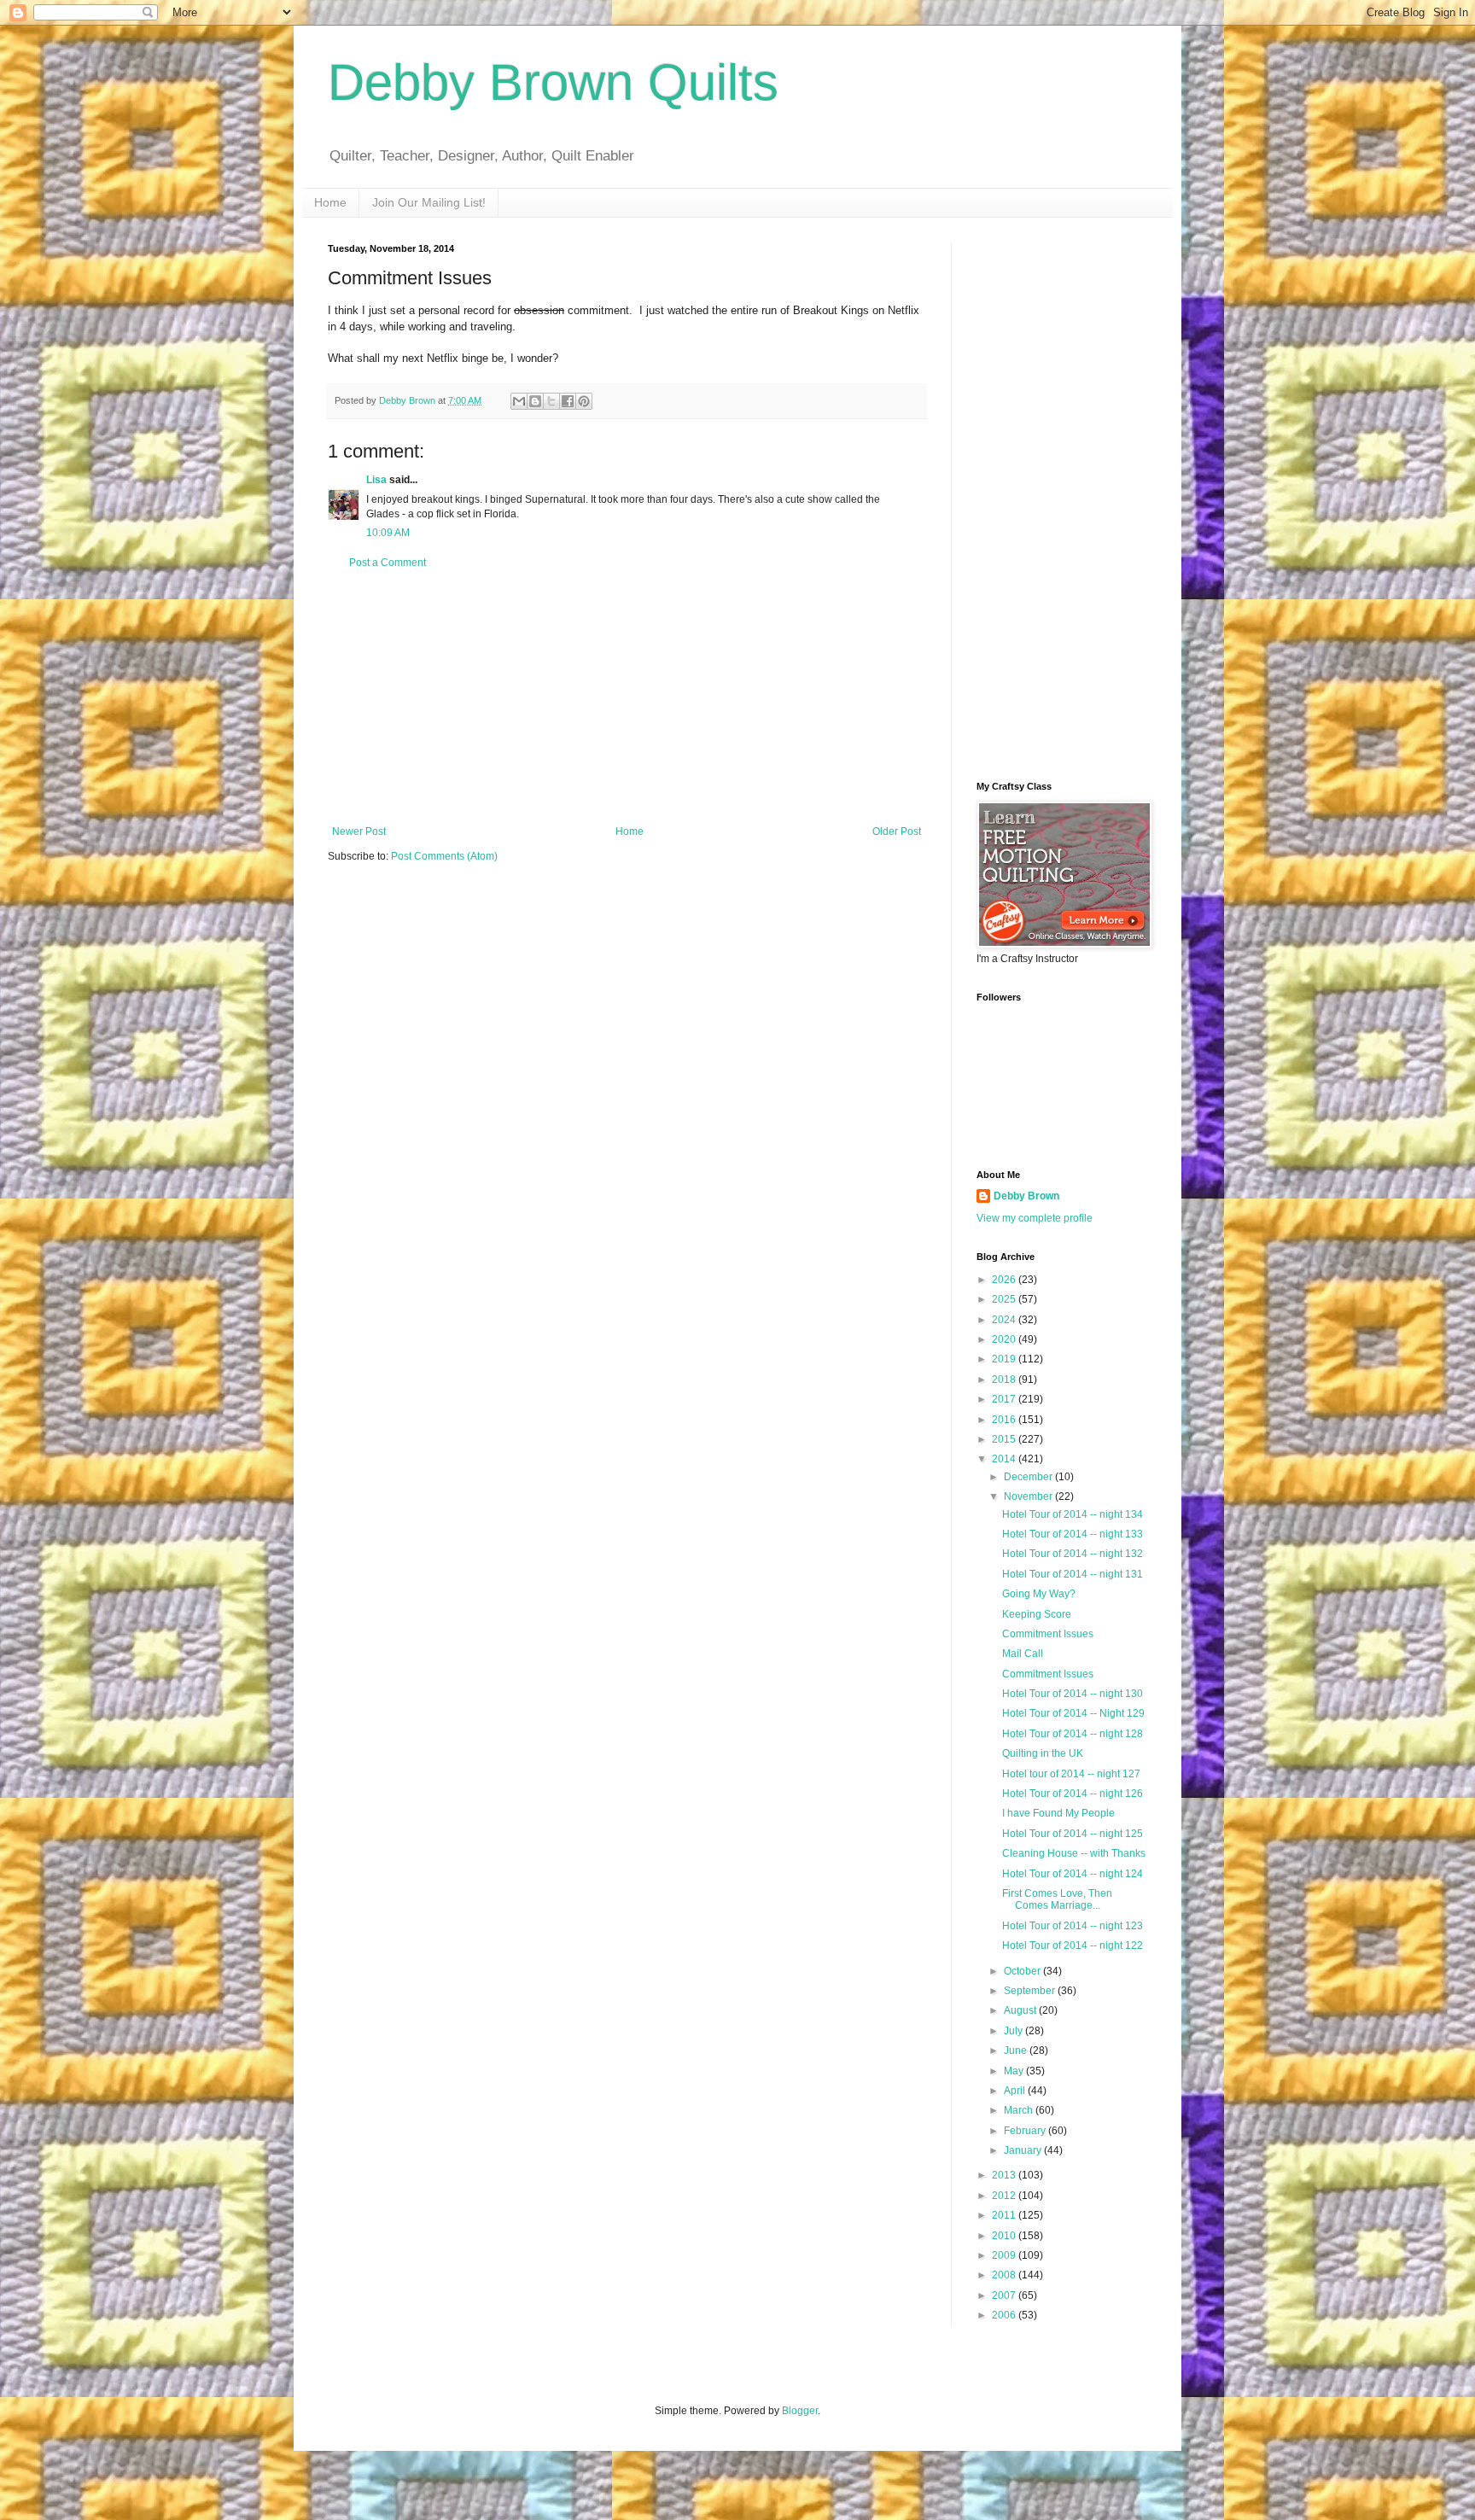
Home (330, 202)
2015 (1005, 1439)
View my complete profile (1035, 1218)
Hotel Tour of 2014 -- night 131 (1073, 1574)
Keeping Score (1037, 1614)
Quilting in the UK (1043, 1753)
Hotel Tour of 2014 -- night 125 (1073, 1834)
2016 (1005, 1420)
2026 (1005, 1280)
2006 (1005, 2315)
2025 (1005, 1299)
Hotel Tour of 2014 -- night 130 (1073, 1694)
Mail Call (1023, 1654)
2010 (1005, 2236)
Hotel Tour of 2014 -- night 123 (1073, 1926)
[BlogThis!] (535, 401)
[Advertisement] (627, 697)
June (1017, 2050)
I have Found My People (1058, 1813)
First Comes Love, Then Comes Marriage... (1057, 1899)
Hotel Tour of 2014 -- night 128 (1073, 1734)
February (1026, 2131)
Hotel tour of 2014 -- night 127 (1071, 1774)
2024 (1005, 1320)
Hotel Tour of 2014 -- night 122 (1073, 1945)
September (1031, 1991)
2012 (1005, 2196)
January (1024, 2150)
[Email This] (519, 401)
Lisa (376, 480)
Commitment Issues (1048, 1634)
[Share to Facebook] (568, 401)
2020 (1005, 1339)
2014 (1005, 1459)
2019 (1005, 1359)
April (1016, 2091)
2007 (1005, 2295)
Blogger (800, 2411)
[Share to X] (551, 401)
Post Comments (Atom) (444, 856)
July (1014, 2031)
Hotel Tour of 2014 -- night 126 (1073, 1794)
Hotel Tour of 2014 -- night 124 (1073, 1874)
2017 (1005, 1399)
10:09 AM (388, 533)
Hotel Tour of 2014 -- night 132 (1073, 1554)
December (1029, 1477)
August (1021, 2010)
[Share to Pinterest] (584, 401)
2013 (1005, 2175)
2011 (1005, 2215)
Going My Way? (1039, 1594)
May (1015, 2071)
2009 (1005, 2255)
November (1029, 1496)
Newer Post (359, 831)
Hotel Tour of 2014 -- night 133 (1073, 1534)
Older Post (897, 831)
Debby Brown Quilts (553, 82)
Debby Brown (1026, 1196)
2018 (1005, 1380)
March (1020, 2110)
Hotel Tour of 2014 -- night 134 (1073, 1514)
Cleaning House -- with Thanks (1074, 1853)
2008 (1005, 2275)
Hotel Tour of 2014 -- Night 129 (1073, 1713)
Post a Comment (388, 563)
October (1023, 1971)
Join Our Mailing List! (429, 202)
